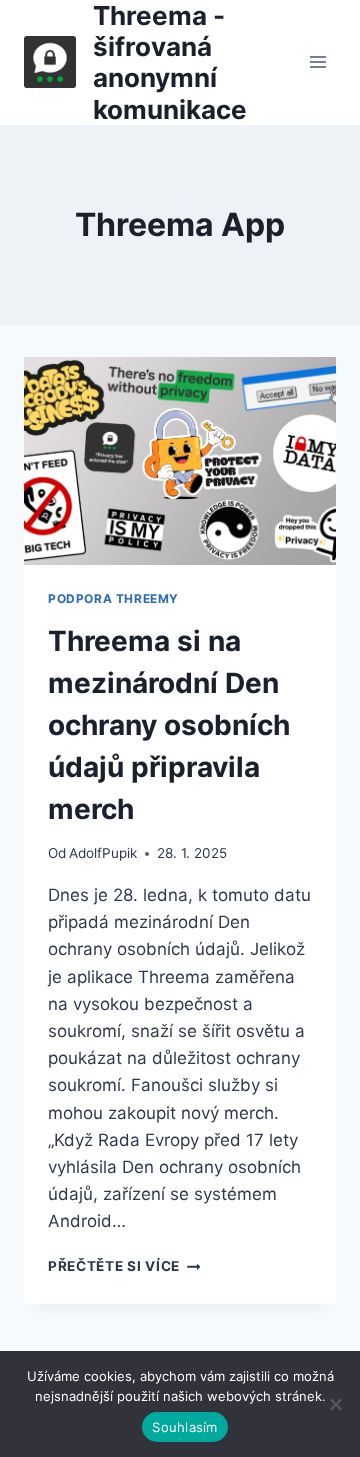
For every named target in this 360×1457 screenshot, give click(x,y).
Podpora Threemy (113, 598)
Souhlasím (184, 1427)
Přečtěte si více (124, 1266)
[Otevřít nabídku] (317, 62)
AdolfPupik (103, 853)
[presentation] (180, 461)
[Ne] (335, 1404)
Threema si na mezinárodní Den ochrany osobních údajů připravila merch (169, 725)
